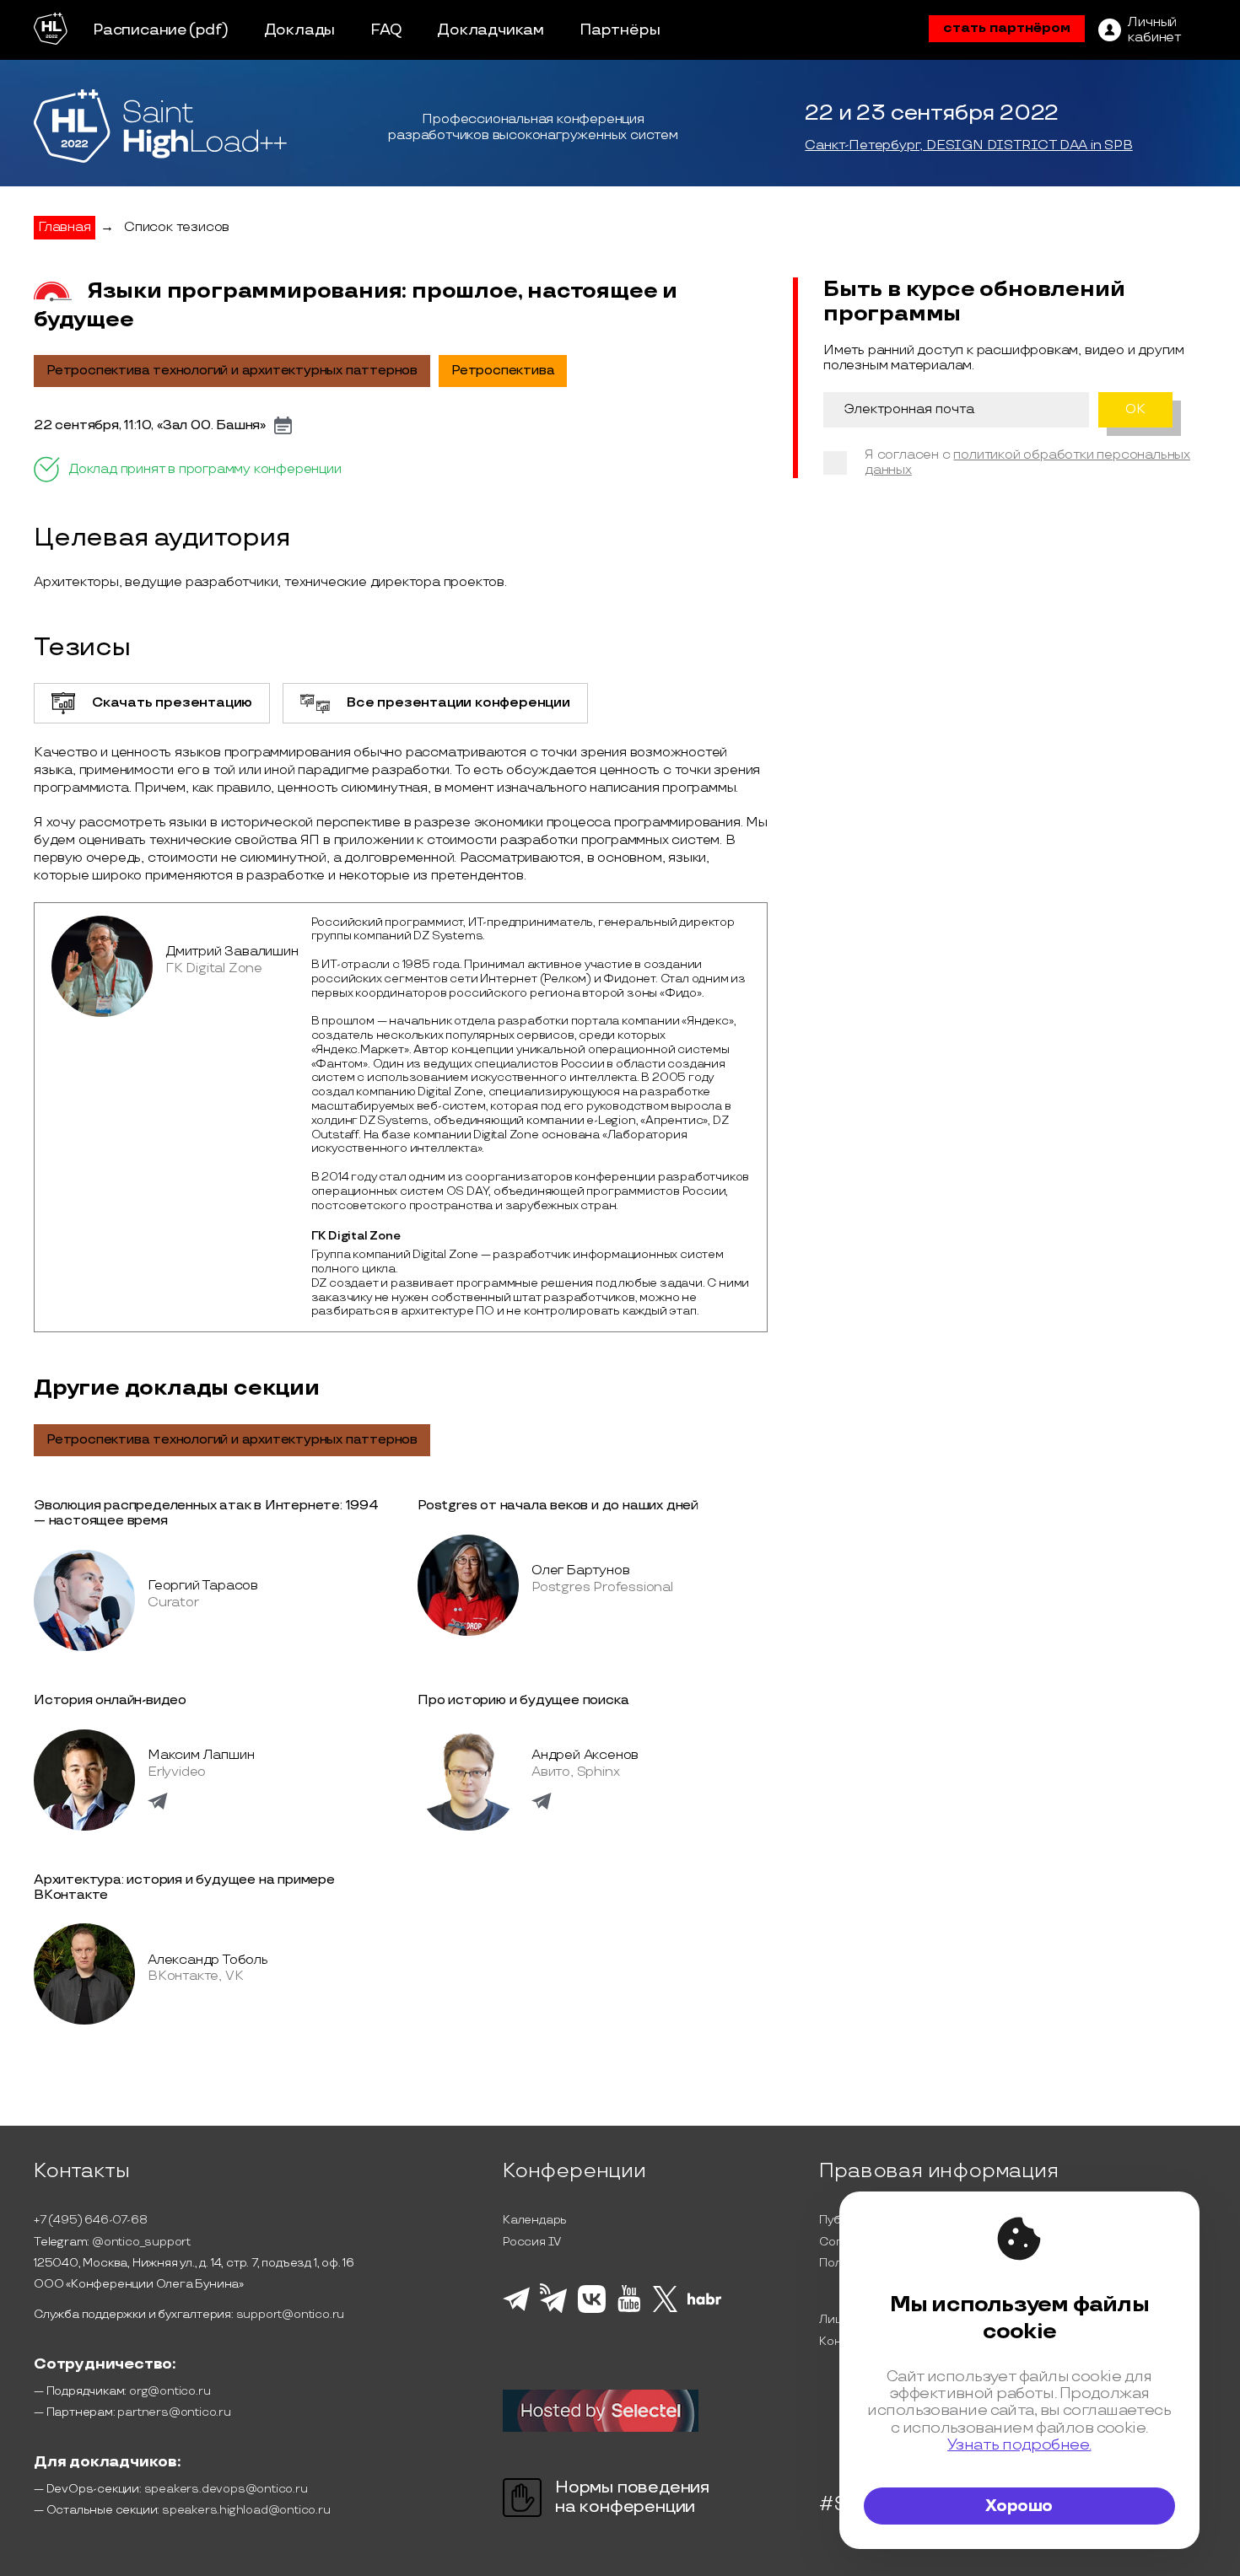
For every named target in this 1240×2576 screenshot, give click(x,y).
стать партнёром (1007, 28)
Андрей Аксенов (585, 1755)
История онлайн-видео (110, 1700)
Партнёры (620, 30)
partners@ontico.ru (174, 2412)
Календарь (535, 2220)
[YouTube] (629, 2310)
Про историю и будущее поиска (523, 1700)
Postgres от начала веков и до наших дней (558, 1506)
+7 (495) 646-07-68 (90, 2220)
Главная (65, 227)
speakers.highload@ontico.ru (246, 2510)
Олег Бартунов (580, 1570)
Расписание (140, 30)
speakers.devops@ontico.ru (226, 2489)
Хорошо (1019, 2506)
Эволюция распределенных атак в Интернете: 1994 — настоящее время (206, 1513)
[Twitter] (665, 2310)
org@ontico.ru (170, 2391)
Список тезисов (177, 227)
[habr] (705, 2303)
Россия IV (532, 2242)
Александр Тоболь (208, 1960)
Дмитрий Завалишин (232, 952)
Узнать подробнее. (1019, 2445)
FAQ (386, 30)
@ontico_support (141, 2242)
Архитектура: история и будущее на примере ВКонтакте (184, 1888)
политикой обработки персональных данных (1027, 462)
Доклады (300, 30)
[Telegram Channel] (554, 2311)
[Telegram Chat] (516, 2309)
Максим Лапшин (201, 1755)
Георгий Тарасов (203, 1586)
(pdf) (209, 30)
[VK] (592, 2310)
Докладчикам (491, 30)
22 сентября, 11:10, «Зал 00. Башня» (150, 426)
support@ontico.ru (291, 2314)
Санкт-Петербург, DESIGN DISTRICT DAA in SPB (968, 146)
